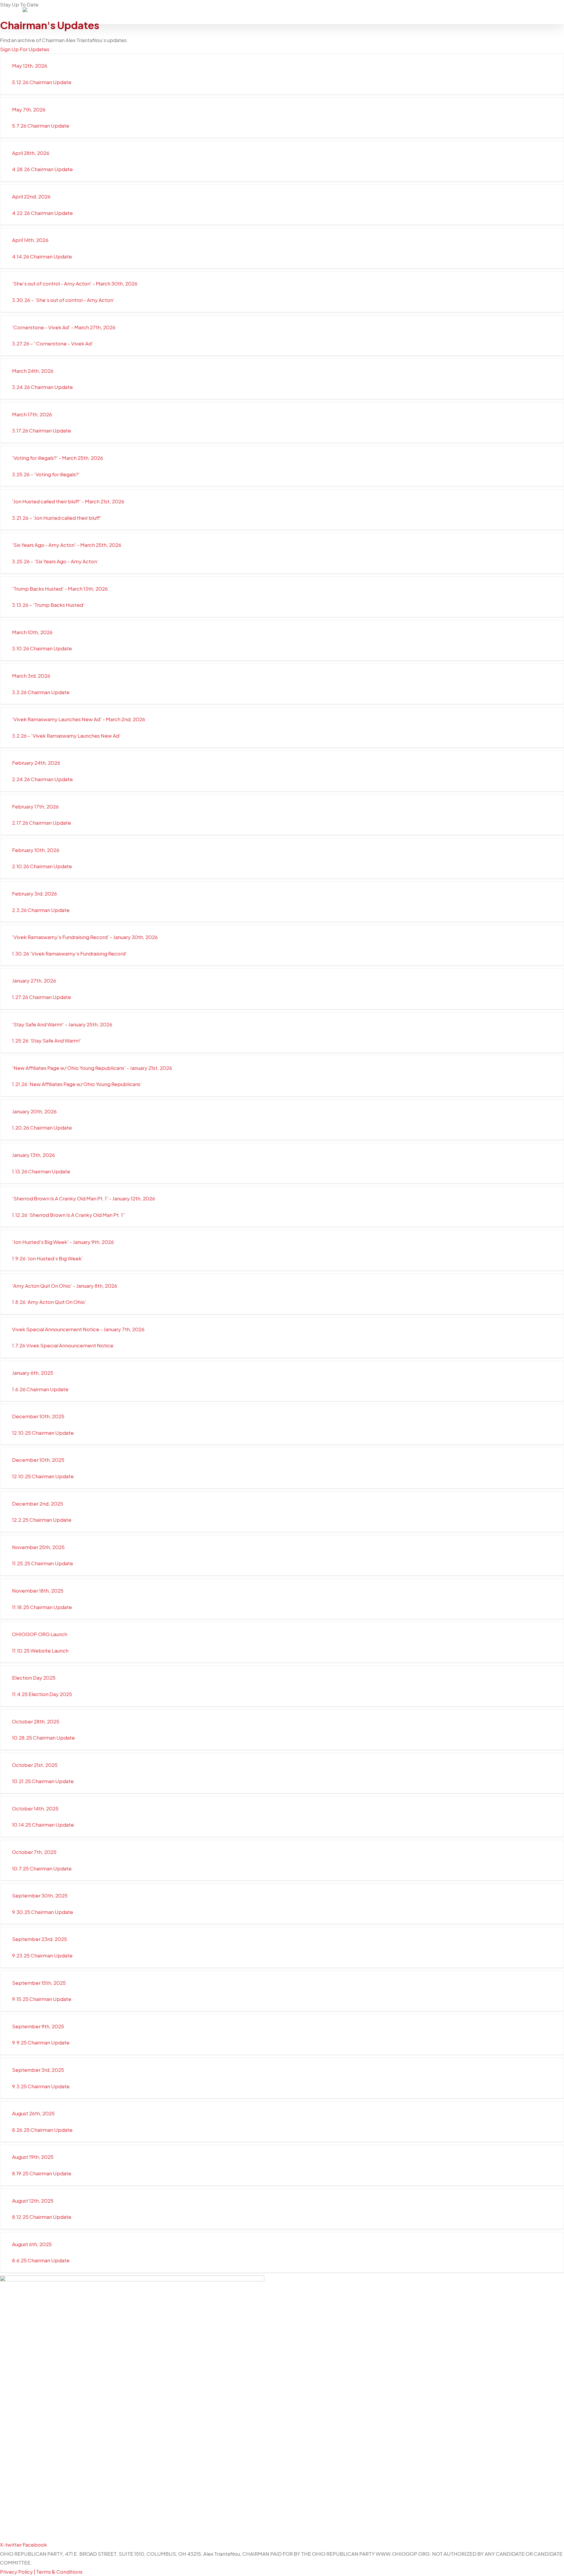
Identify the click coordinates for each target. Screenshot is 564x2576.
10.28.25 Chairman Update (43, 1738)
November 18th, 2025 (38, 1591)
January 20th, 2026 (34, 1111)
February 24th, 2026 (36, 763)
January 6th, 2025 (33, 1373)
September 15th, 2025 (39, 1983)
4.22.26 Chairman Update (42, 213)
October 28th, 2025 (36, 1721)
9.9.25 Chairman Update (41, 2042)
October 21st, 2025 (35, 1765)
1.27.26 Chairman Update (42, 997)
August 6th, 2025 (32, 2244)
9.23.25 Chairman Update (42, 1955)
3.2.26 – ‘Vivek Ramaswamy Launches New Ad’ (67, 736)
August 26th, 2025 (33, 2113)
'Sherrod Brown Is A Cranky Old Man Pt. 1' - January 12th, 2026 (84, 1198)
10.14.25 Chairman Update (43, 1825)
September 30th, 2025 (40, 1895)
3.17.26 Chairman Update (42, 430)
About (295, 12)
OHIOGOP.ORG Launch (40, 1634)
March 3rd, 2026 (31, 676)
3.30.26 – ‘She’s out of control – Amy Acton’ (63, 300)
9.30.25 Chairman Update (43, 1912)
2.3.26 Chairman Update (41, 910)
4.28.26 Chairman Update (42, 169)
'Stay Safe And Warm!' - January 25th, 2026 (62, 1024)
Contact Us (414, 12)
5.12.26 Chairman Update (42, 82)
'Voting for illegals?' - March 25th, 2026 (58, 458)
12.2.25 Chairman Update (42, 1520)
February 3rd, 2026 (35, 893)
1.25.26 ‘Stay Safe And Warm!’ (47, 1040)
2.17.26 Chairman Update (42, 823)
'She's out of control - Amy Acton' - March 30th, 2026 (75, 283)
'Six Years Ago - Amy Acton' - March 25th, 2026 (67, 545)
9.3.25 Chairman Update (41, 2086)
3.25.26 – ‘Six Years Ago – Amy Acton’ (55, 561)
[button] (282, 66)
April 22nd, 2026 (31, 196)
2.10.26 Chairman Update (42, 866)
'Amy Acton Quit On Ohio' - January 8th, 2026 (65, 1286)
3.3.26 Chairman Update (41, 692)
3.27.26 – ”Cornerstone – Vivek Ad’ (53, 343)
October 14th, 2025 (35, 1808)
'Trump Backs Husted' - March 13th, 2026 (60, 589)
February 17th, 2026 (35, 806)
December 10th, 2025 (38, 1416)
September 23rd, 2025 (40, 1939)
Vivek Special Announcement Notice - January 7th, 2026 (78, 1329)
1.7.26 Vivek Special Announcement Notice (63, 1345)
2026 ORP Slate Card (464, 12)
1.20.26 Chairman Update (42, 1127)
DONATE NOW (515, 12)
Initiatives (331, 12)
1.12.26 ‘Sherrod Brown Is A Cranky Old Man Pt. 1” (69, 1215)
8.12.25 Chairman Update (42, 2217)
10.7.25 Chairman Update (42, 1868)
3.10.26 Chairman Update (42, 648)
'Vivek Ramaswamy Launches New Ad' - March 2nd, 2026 (79, 719)
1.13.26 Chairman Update (41, 1171)
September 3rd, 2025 (38, 2070)
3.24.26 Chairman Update (42, 387)
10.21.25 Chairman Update (43, 1781)
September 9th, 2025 (38, 2026)
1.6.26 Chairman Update (40, 1389)
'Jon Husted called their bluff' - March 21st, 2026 (68, 501)
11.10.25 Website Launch (40, 1650)
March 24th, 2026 (33, 371)
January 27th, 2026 (34, 980)
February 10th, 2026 (36, 850)
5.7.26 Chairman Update (41, 126)
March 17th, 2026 (32, 414)
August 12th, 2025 (33, 2201)
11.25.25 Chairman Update (43, 1563)
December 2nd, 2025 (38, 1503)
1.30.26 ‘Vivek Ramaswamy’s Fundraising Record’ (69, 953)
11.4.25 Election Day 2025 (42, 1694)
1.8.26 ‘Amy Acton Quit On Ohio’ (49, 1302)
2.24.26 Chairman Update (42, 779)
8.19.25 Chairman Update (42, 2173)
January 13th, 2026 (33, 1155)
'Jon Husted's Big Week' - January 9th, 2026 (63, 1242)
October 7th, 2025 (34, 1852)
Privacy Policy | (18, 2572)
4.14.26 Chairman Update (42, 256)
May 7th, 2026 (29, 109)
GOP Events (375, 12)
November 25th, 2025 (38, 1547)
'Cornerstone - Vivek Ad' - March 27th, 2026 (64, 327)
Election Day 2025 (34, 1678)
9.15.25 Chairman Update (42, 1999)
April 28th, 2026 (31, 153)
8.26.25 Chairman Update (42, 2130)
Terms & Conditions (59, 2572)
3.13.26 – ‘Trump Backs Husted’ (48, 605)
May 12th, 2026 (30, 66)
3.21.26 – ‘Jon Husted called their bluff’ (57, 518)
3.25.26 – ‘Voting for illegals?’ (46, 474)
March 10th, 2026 (32, 632)
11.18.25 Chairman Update (42, 1607)
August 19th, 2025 (33, 2157)
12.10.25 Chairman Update (43, 1433)
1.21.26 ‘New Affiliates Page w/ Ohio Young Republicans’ (77, 1084)
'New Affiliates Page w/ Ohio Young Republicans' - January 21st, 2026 (92, 1068)
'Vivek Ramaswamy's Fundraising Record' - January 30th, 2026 (85, 937)
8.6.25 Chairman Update (41, 2260)
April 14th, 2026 (30, 240)
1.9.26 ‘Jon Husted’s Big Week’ (48, 1258)
